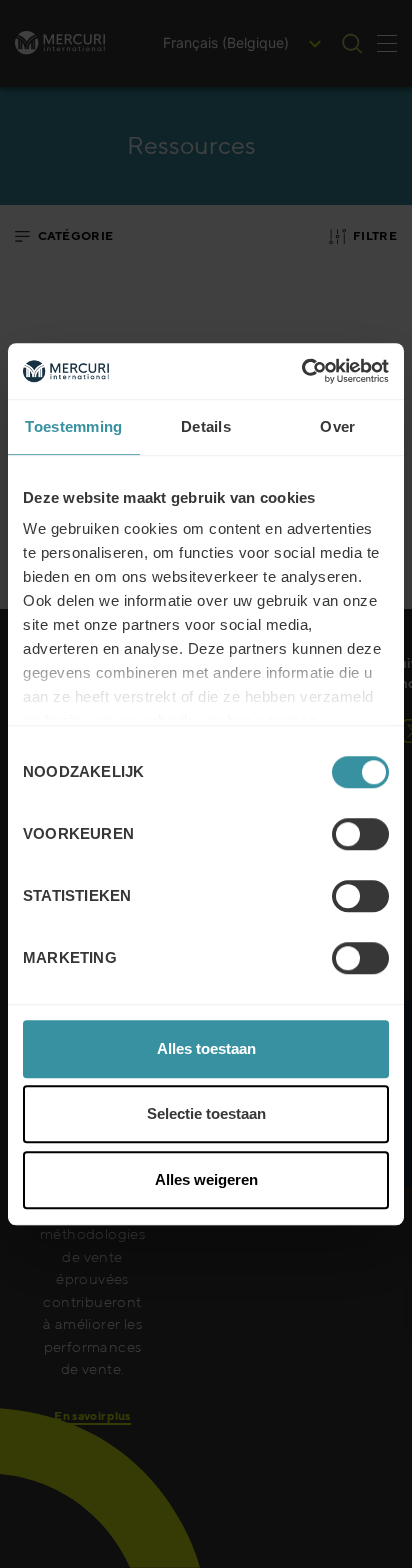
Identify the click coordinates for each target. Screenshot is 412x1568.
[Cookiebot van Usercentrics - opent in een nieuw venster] (301, 371)
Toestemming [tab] (73, 426)
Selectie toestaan (206, 1113)
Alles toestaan (206, 1048)
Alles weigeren (206, 1179)
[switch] (360, 834)
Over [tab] (337, 426)
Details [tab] (206, 426)
